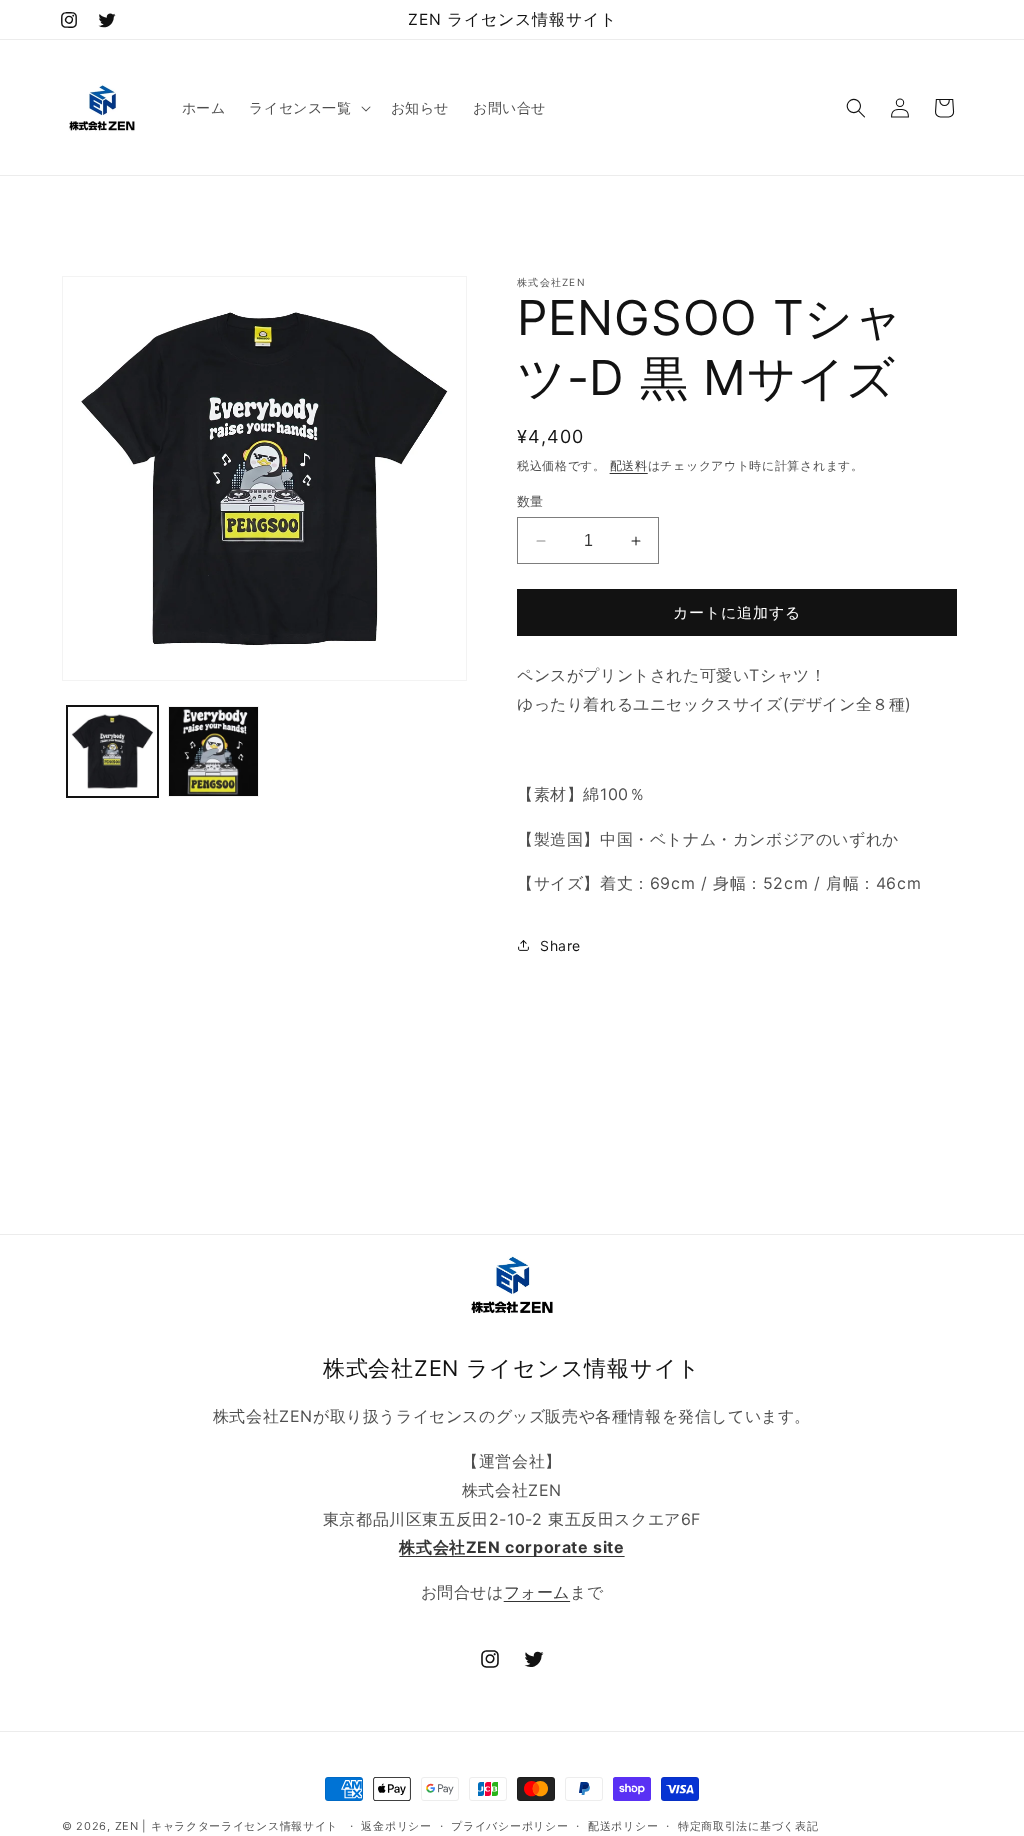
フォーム (537, 1592)
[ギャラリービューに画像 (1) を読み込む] (112, 751)
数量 (530, 501)
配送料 (629, 465)
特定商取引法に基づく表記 (748, 1826)
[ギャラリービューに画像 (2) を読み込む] (213, 751)
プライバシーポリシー (509, 1826)
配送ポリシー (623, 1826)
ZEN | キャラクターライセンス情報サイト (226, 1826)
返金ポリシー (396, 1826)
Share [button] (560, 945)
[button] (307, 108)
